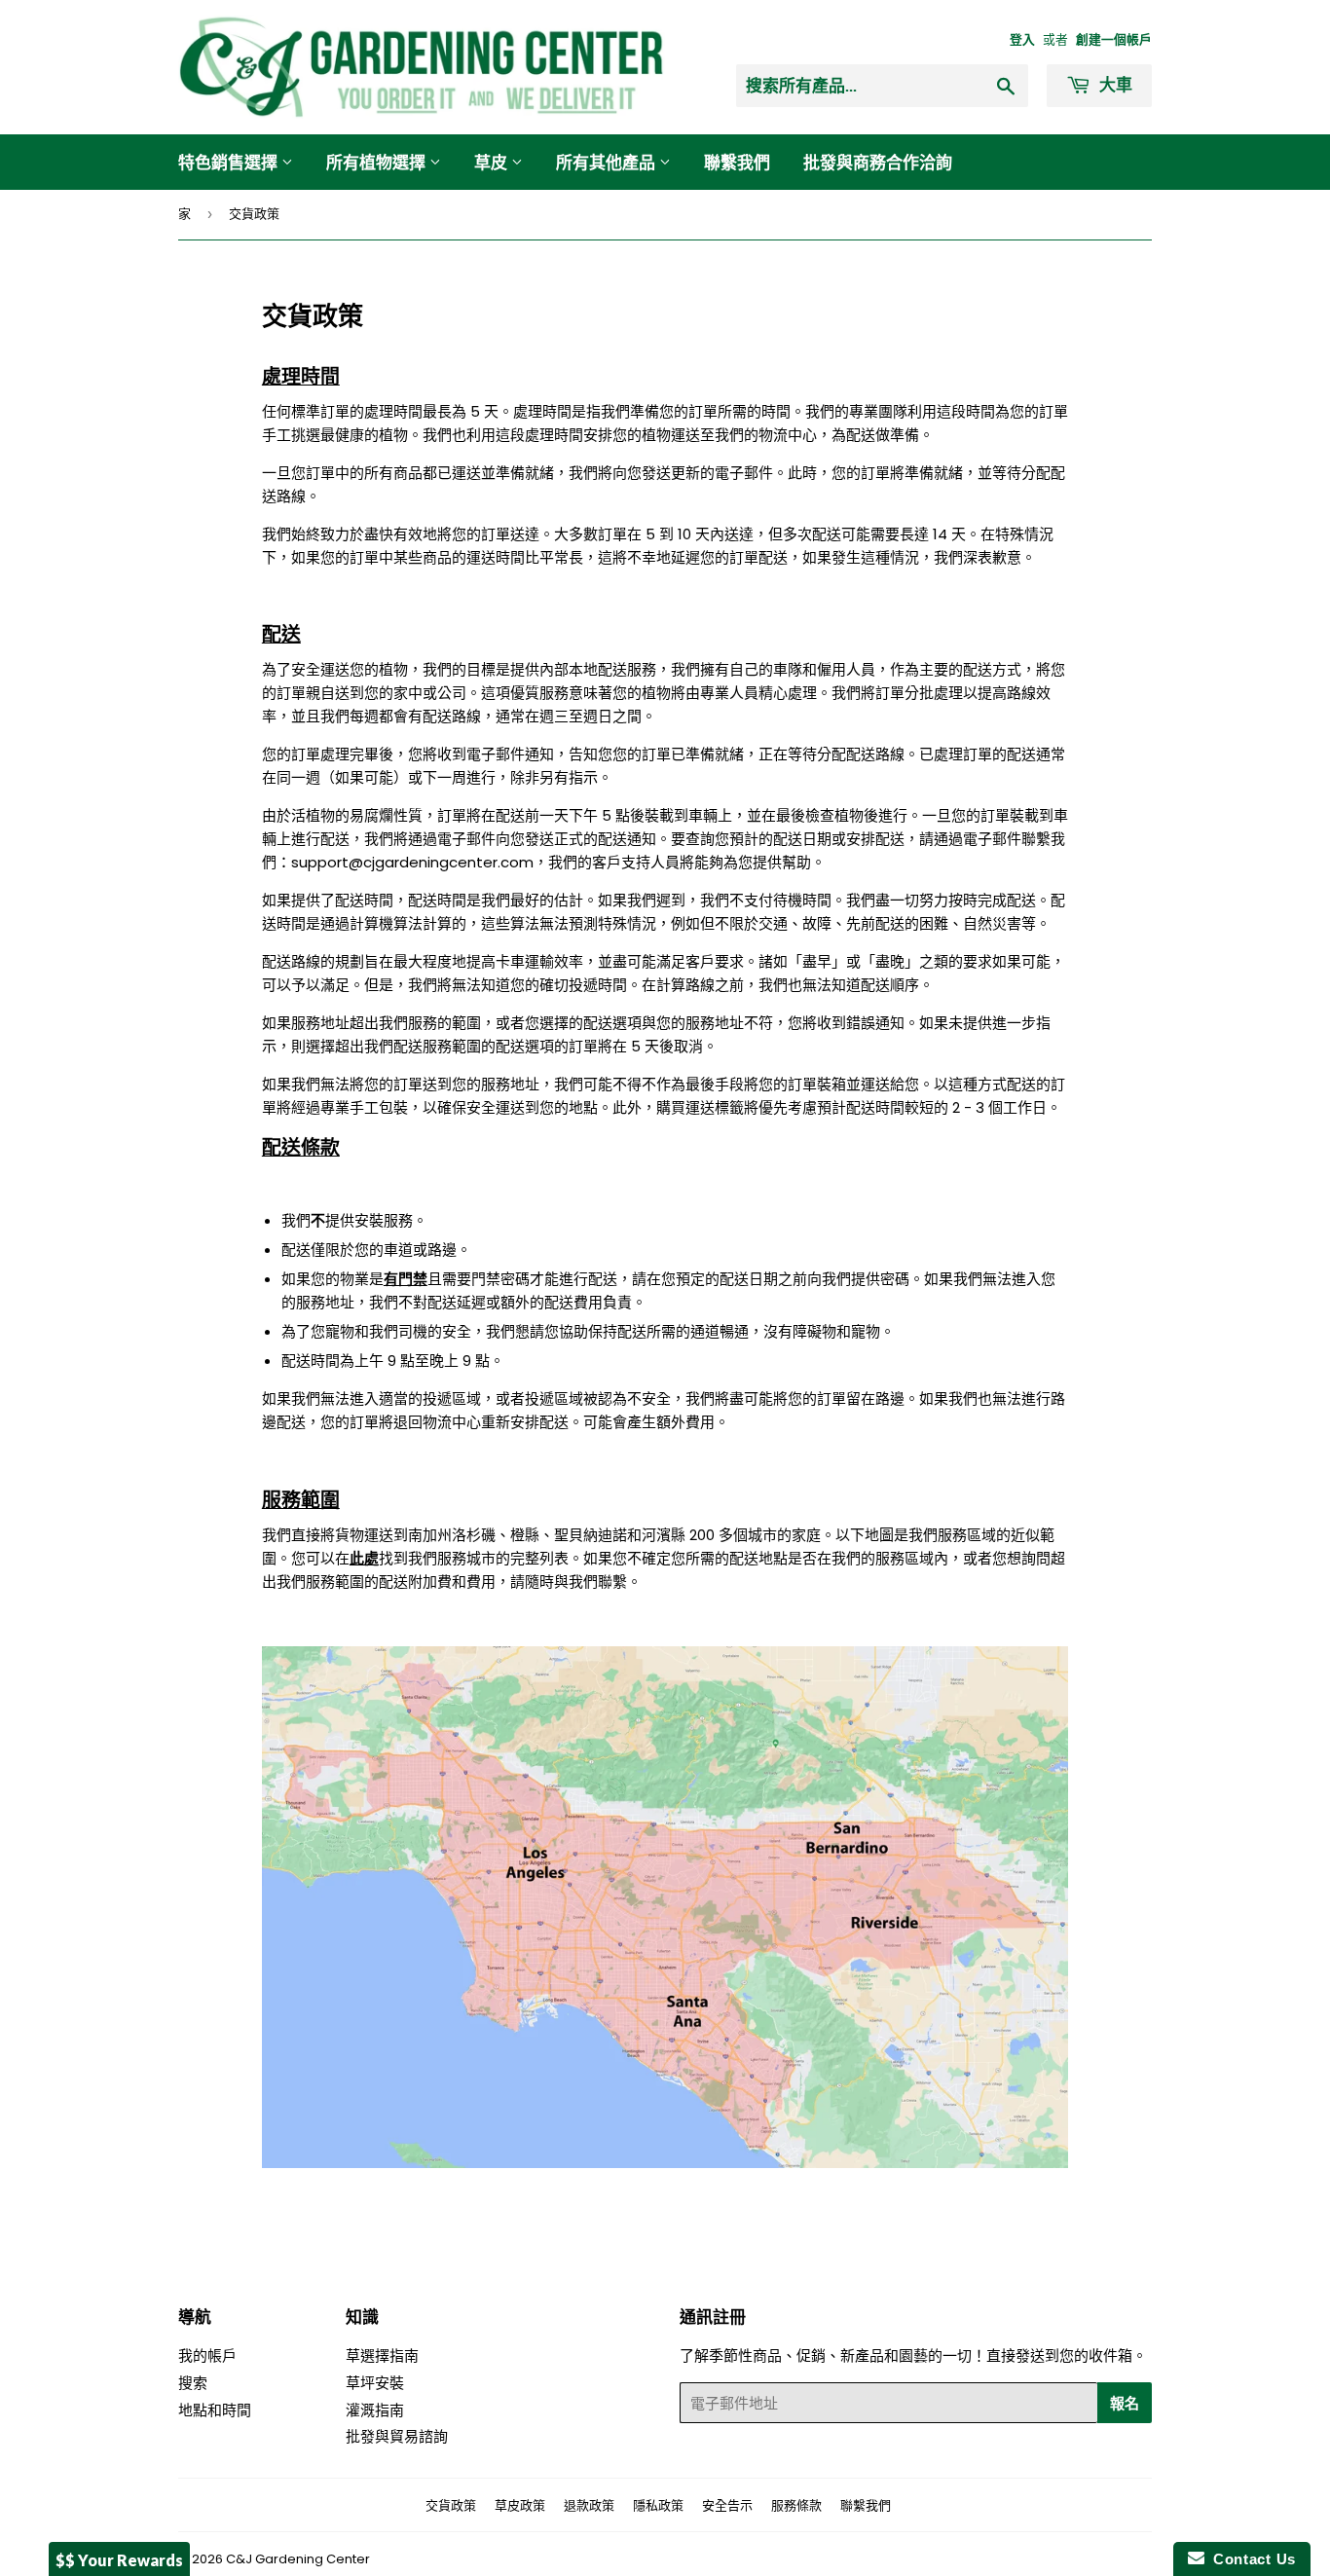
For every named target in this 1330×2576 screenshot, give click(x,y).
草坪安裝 (375, 2383)
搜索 (193, 2383)
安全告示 (727, 2505)
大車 (1114, 84)
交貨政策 (451, 2505)
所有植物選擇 (378, 162)
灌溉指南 (375, 2410)
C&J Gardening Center (298, 2559)
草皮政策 (520, 2505)
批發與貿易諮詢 (397, 2436)
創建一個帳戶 (1114, 39)
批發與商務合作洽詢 (878, 162)
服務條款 (796, 2505)
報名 (1125, 2403)
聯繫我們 (737, 162)
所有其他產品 (608, 162)
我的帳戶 (207, 2355)
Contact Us (1250, 2559)
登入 (1022, 39)
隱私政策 (658, 2505)
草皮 (493, 162)
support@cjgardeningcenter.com (412, 862)
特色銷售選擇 (230, 162)
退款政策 (589, 2505)
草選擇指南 (382, 2355)
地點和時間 (215, 2410)
